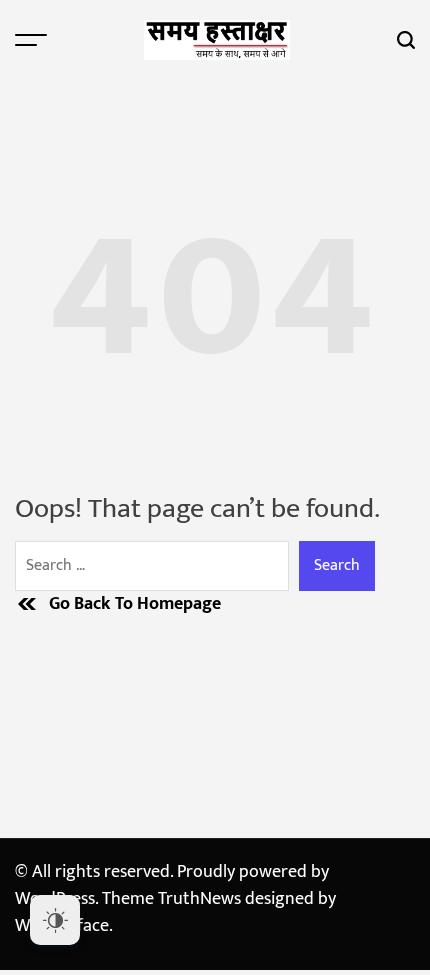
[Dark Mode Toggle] (55, 920)
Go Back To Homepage (135, 604)
